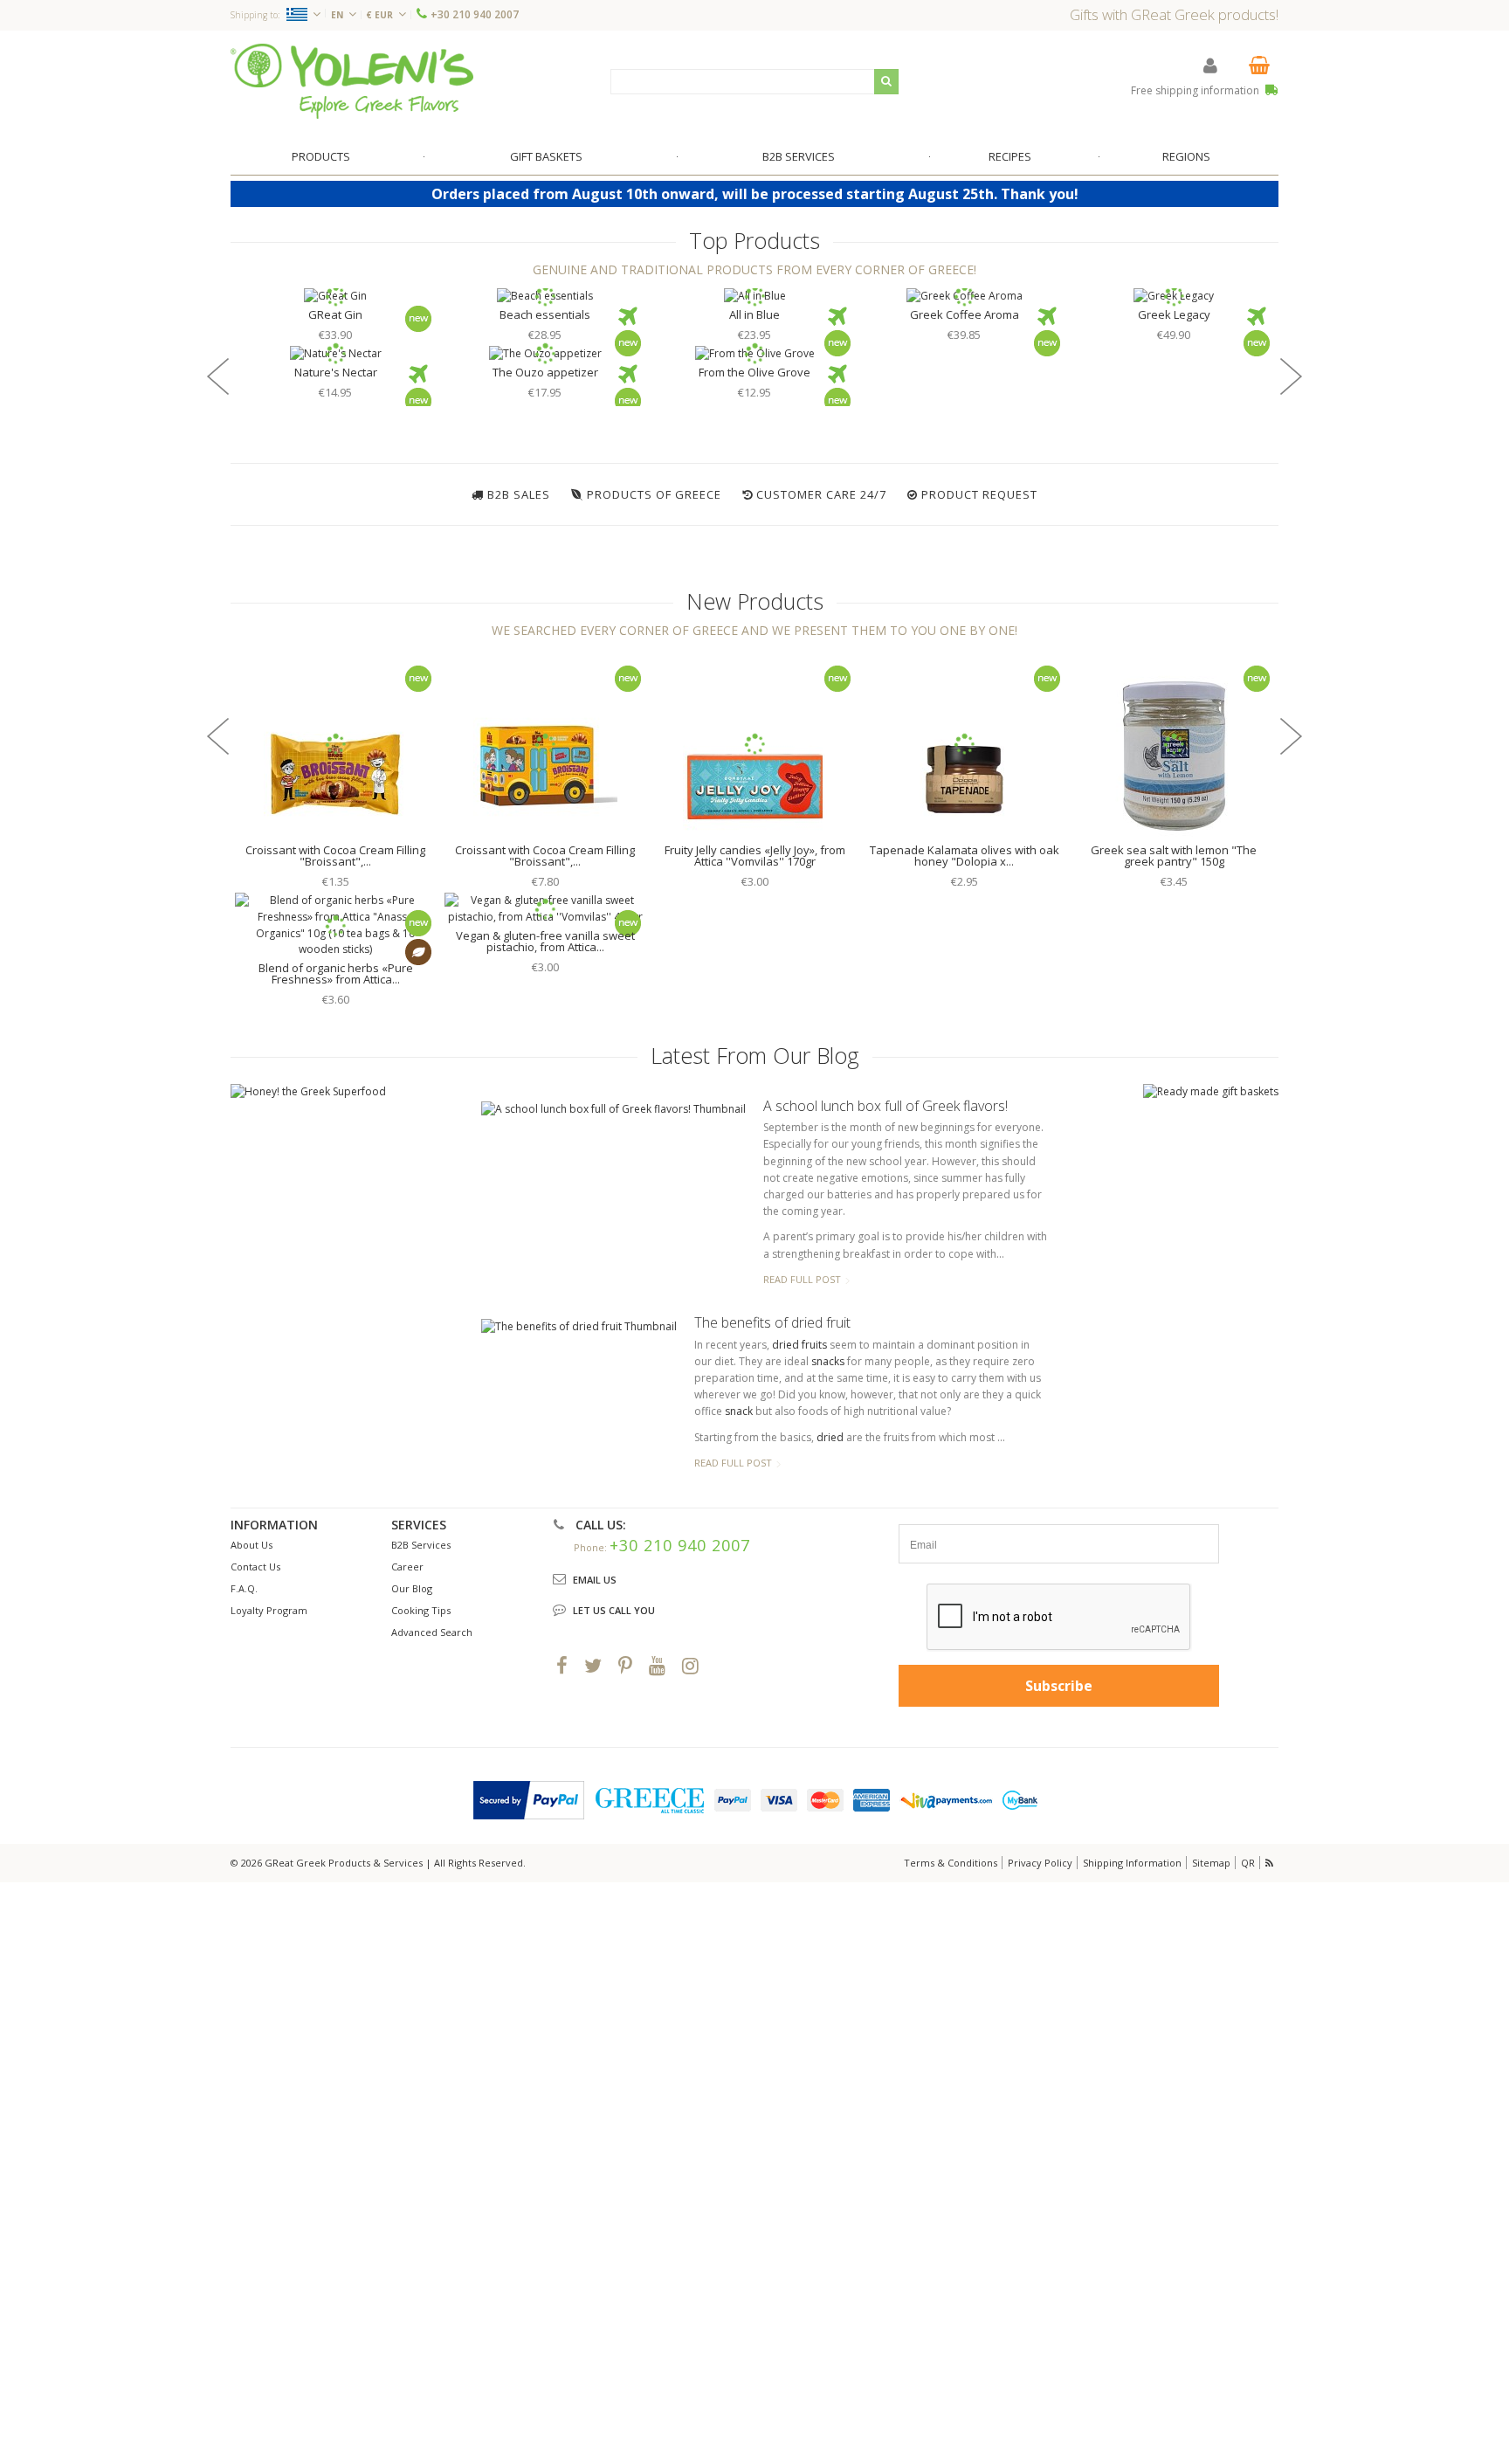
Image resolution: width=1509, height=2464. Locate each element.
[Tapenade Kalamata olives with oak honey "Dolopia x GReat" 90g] (964, 744)
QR (1248, 1863)
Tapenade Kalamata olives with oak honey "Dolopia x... (965, 856)
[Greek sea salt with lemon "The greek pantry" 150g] (1174, 744)
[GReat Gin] (335, 297)
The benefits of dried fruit (772, 1322)
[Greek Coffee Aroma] (964, 297)
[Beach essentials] (545, 297)
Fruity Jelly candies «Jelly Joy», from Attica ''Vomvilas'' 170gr (755, 856)
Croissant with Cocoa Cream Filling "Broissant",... (335, 856)
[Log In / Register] (1210, 65)
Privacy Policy (1040, 1863)
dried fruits (799, 1345)
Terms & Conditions (951, 1863)
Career (407, 1567)
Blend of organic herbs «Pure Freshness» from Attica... (336, 973)
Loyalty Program (269, 1610)
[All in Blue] (754, 297)
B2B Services (421, 1545)
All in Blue (754, 314)
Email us (595, 1580)
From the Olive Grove (754, 372)
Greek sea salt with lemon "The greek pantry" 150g (1174, 856)
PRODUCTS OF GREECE (654, 494)
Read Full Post (802, 1279)
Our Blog (412, 1588)
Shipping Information (1132, 1863)
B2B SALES (519, 494)
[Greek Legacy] (1174, 297)
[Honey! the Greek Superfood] (308, 1092)
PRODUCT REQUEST (979, 494)
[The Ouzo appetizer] (545, 354)
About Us (251, 1545)
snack (739, 1411)
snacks (828, 1361)
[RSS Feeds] (1271, 1863)
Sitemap (1211, 1863)
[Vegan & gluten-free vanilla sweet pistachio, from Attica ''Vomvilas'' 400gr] (545, 909)
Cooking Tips (421, 1610)
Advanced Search (432, 1632)
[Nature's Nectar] (335, 354)
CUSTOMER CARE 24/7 (821, 494)
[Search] (886, 82)
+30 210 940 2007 (475, 14)
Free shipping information (1196, 90)
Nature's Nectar (336, 372)
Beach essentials (545, 314)
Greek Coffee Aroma (965, 314)
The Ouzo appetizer (545, 372)
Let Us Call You (614, 1610)
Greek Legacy (1174, 314)
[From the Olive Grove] (754, 354)
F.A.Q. (244, 1588)
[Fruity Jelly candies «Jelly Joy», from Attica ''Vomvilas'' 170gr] (754, 744)
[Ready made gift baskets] (1211, 1091)
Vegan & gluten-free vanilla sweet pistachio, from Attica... (545, 941)
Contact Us (255, 1567)
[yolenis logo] (352, 81)
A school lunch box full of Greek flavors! (885, 1106)
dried (830, 1437)
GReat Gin (335, 314)
